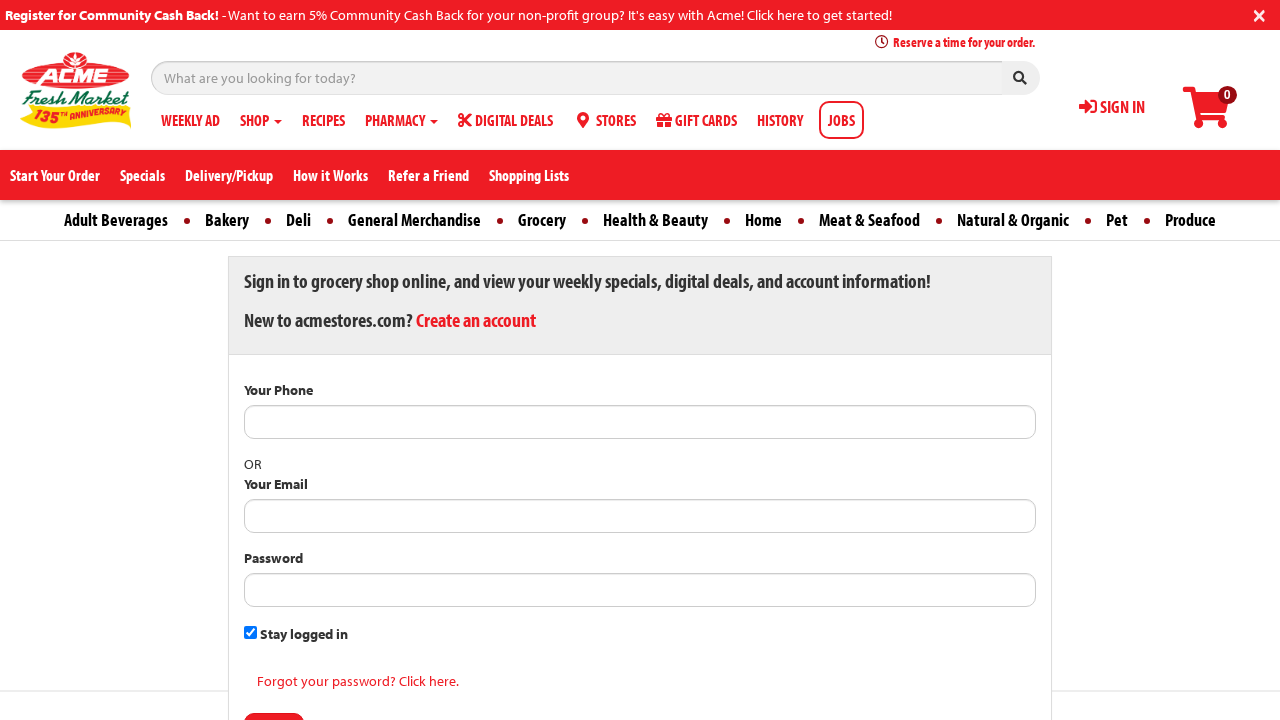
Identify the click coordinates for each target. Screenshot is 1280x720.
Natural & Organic (1013, 219)
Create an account (476, 319)
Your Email (276, 484)
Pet (1117, 219)
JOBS (841, 120)
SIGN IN (1121, 106)
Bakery (227, 219)
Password (273, 558)
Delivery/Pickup (229, 175)
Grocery (542, 219)
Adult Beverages (116, 219)
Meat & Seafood (869, 219)
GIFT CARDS (704, 120)
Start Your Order (55, 175)
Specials (142, 175)
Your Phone (278, 390)
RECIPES (323, 120)
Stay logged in (302, 634)
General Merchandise (414, 219)
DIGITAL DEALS (512, 120)
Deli (298, 219)
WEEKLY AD (190, 120)
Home (763, 219)
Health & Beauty (655, 219)
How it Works (330, 175)
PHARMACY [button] (396, 120)
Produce (1190, 219)
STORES (614, 120)
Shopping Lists (529, 175)
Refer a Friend (428, 175)
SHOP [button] (256, 120)
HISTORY (780, 120)
